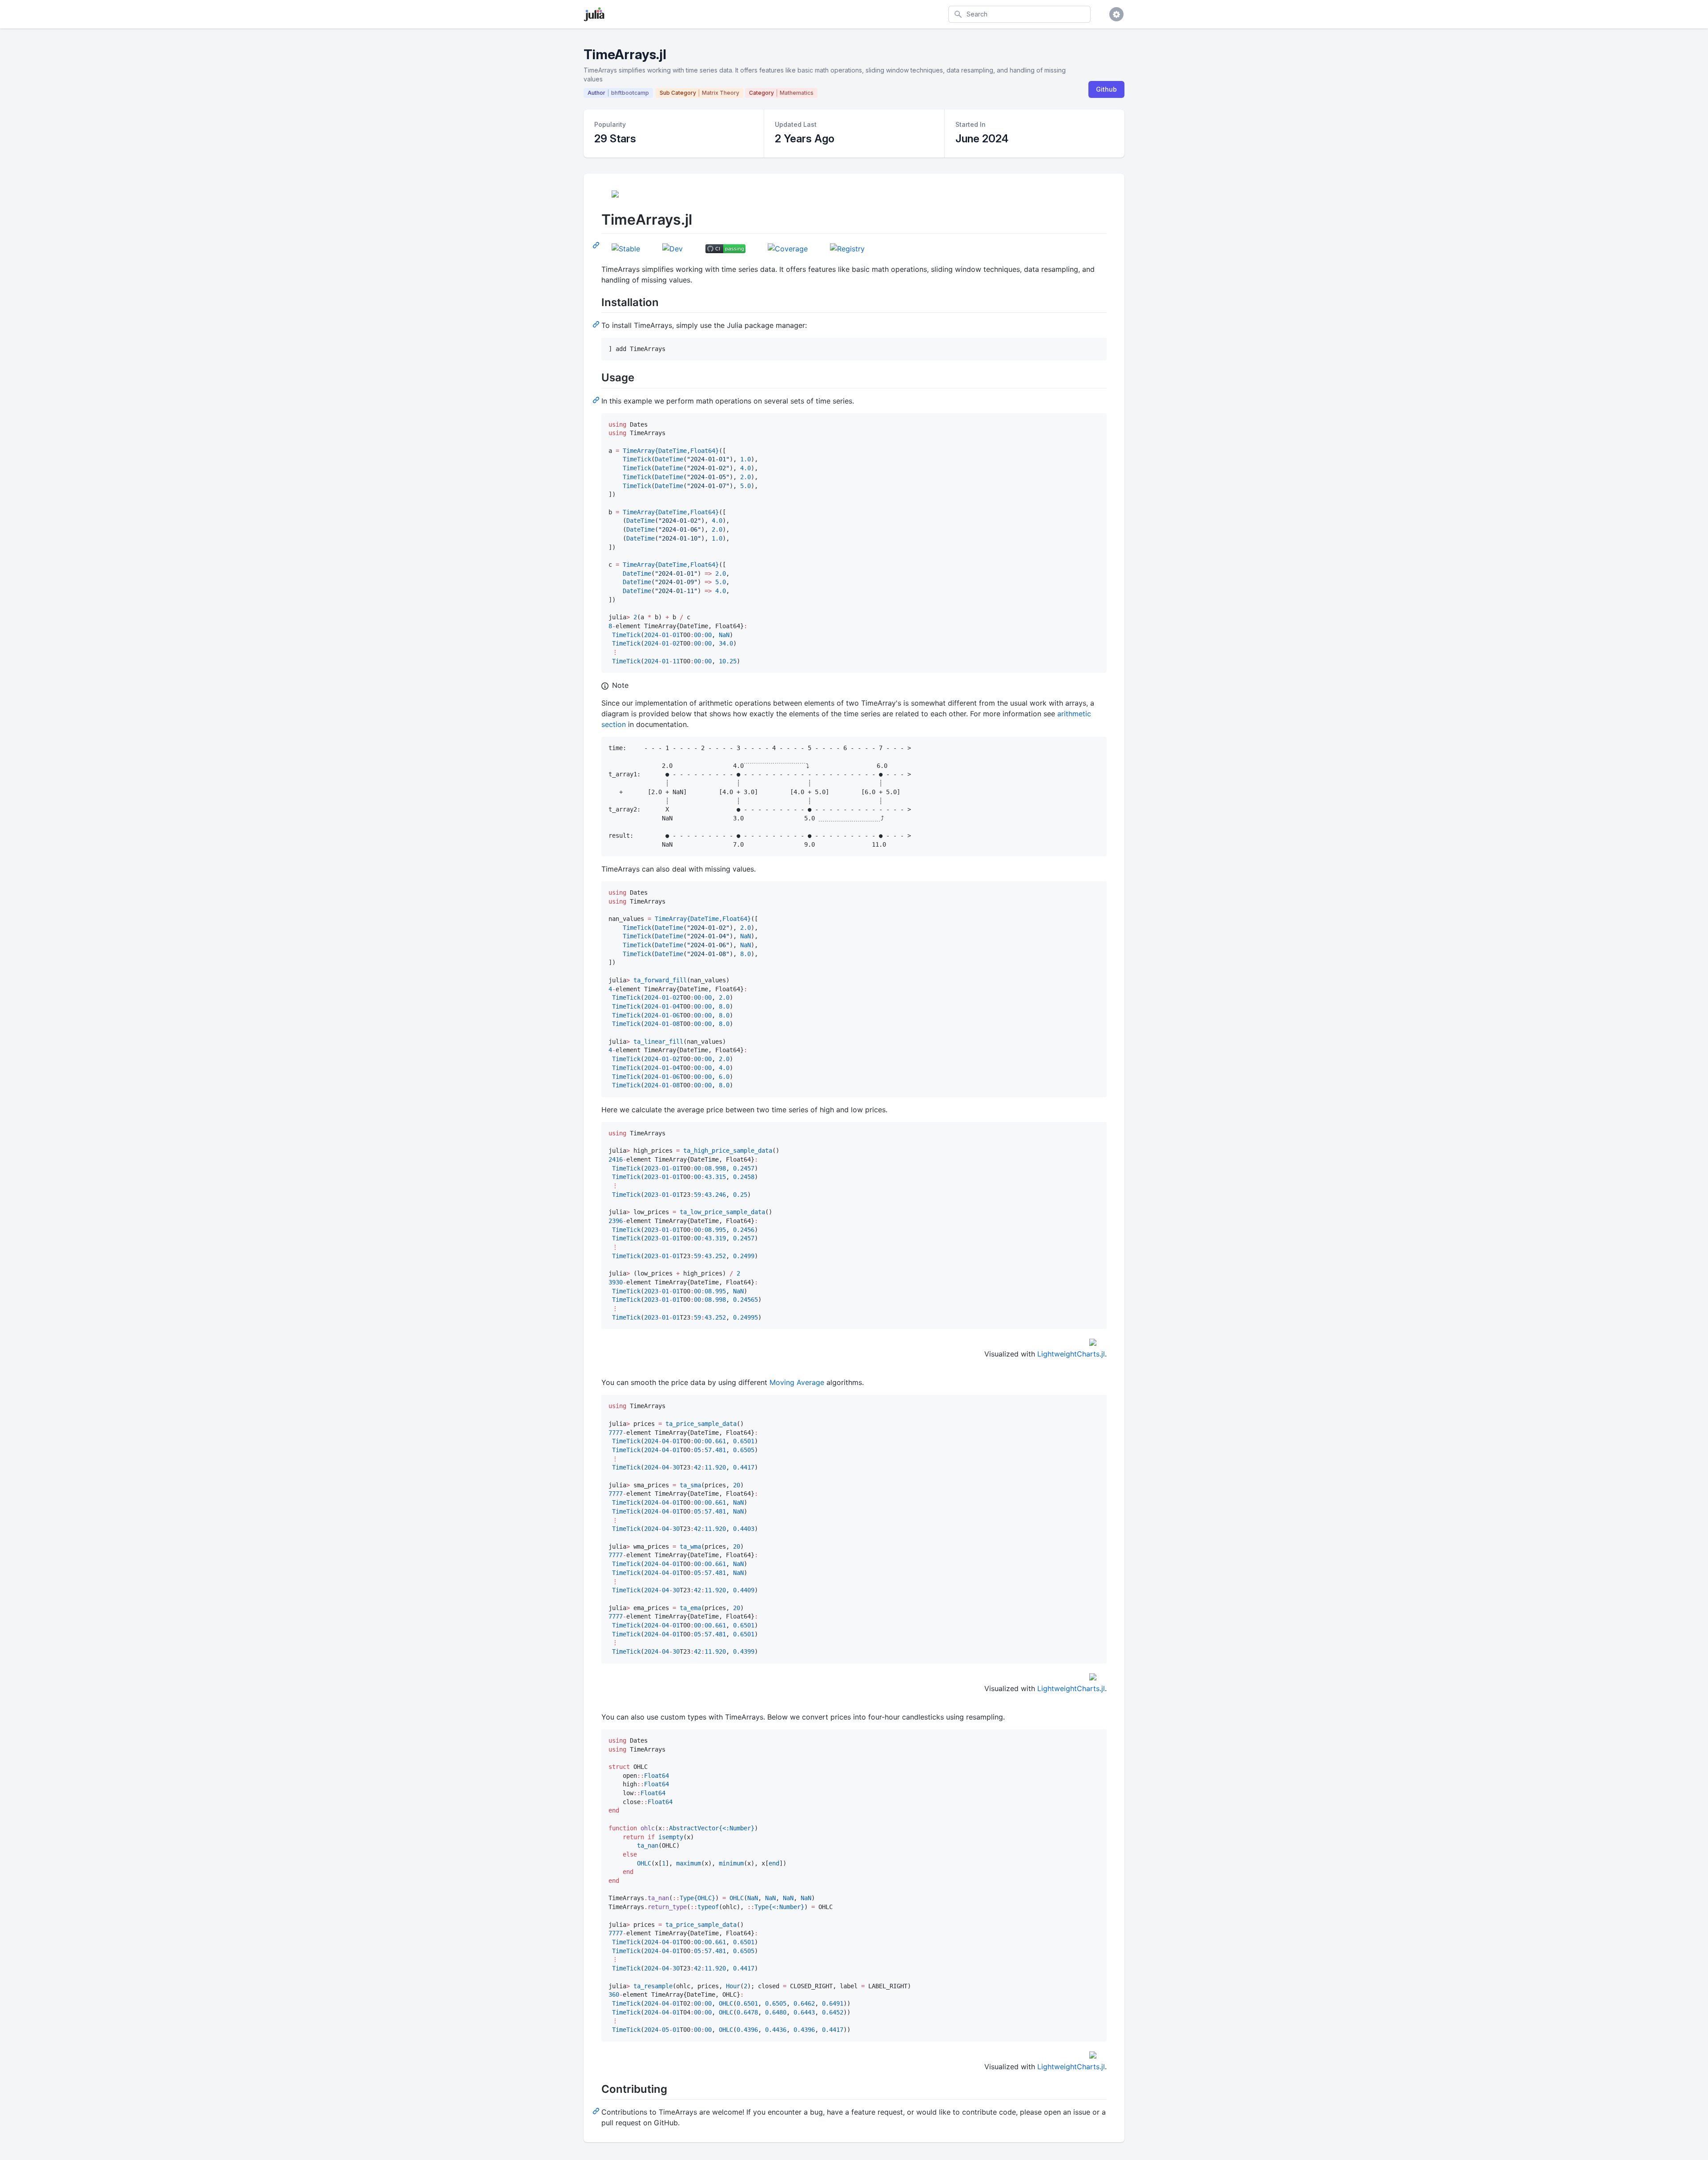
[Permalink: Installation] (597, 324)
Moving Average (797, 1382)
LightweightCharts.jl (1071, 1354)
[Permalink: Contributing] (597, 2111)
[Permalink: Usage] (597, 400)
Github (1106, 89)
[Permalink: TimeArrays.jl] (597, 245)
